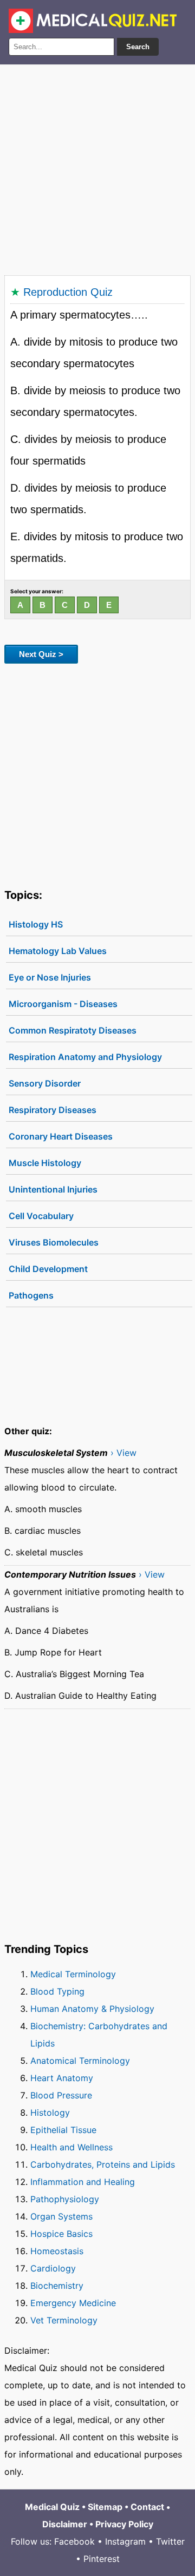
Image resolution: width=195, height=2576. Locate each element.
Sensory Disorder (45, 1083)
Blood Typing (57, 1991)
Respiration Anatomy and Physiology (85, 1057)
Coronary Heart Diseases (61, 1136)
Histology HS (36, 924)
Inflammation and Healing (83, 2182)
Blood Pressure (61, 2095)
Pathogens (31, 1295)
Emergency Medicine (73, 2303)
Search (138, 47)
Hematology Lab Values (58, 951)
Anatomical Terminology (80, 2061)
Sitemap (105, 2507)
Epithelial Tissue (63, 2130)
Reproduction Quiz (68, 292)
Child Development (48, 1269)
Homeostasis (57, 2251)
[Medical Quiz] (93, 21)
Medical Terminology (73, 1974)
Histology (50, 2113)
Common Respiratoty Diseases (73, 1030)
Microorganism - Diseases (63, 1004)
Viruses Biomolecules (54, 1242)
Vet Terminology (64, 2320)
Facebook (74, 2541)
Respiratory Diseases (53, 1110)
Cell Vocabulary (41, 1216)
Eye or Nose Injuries (50, 977)
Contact (147, 2507)
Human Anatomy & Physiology (92, 2009)
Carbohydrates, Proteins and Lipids (103, 2164)
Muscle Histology (45, 1163)
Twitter (170, 2541)
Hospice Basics (61, 2234)
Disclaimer (65, 2524)
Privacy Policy (124, 2524)
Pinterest (102, 2559)
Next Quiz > (41, 654)
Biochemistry (57, 2286)
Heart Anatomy (62, 2078)
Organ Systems (61, 2216)
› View (123, 1453)
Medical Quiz (52, 2507)
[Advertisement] (97, 168)
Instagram (125, 2541)
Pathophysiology (65, 2199)
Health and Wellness (71, 2147)
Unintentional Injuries (53, 1189)
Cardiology (53, 2268)
